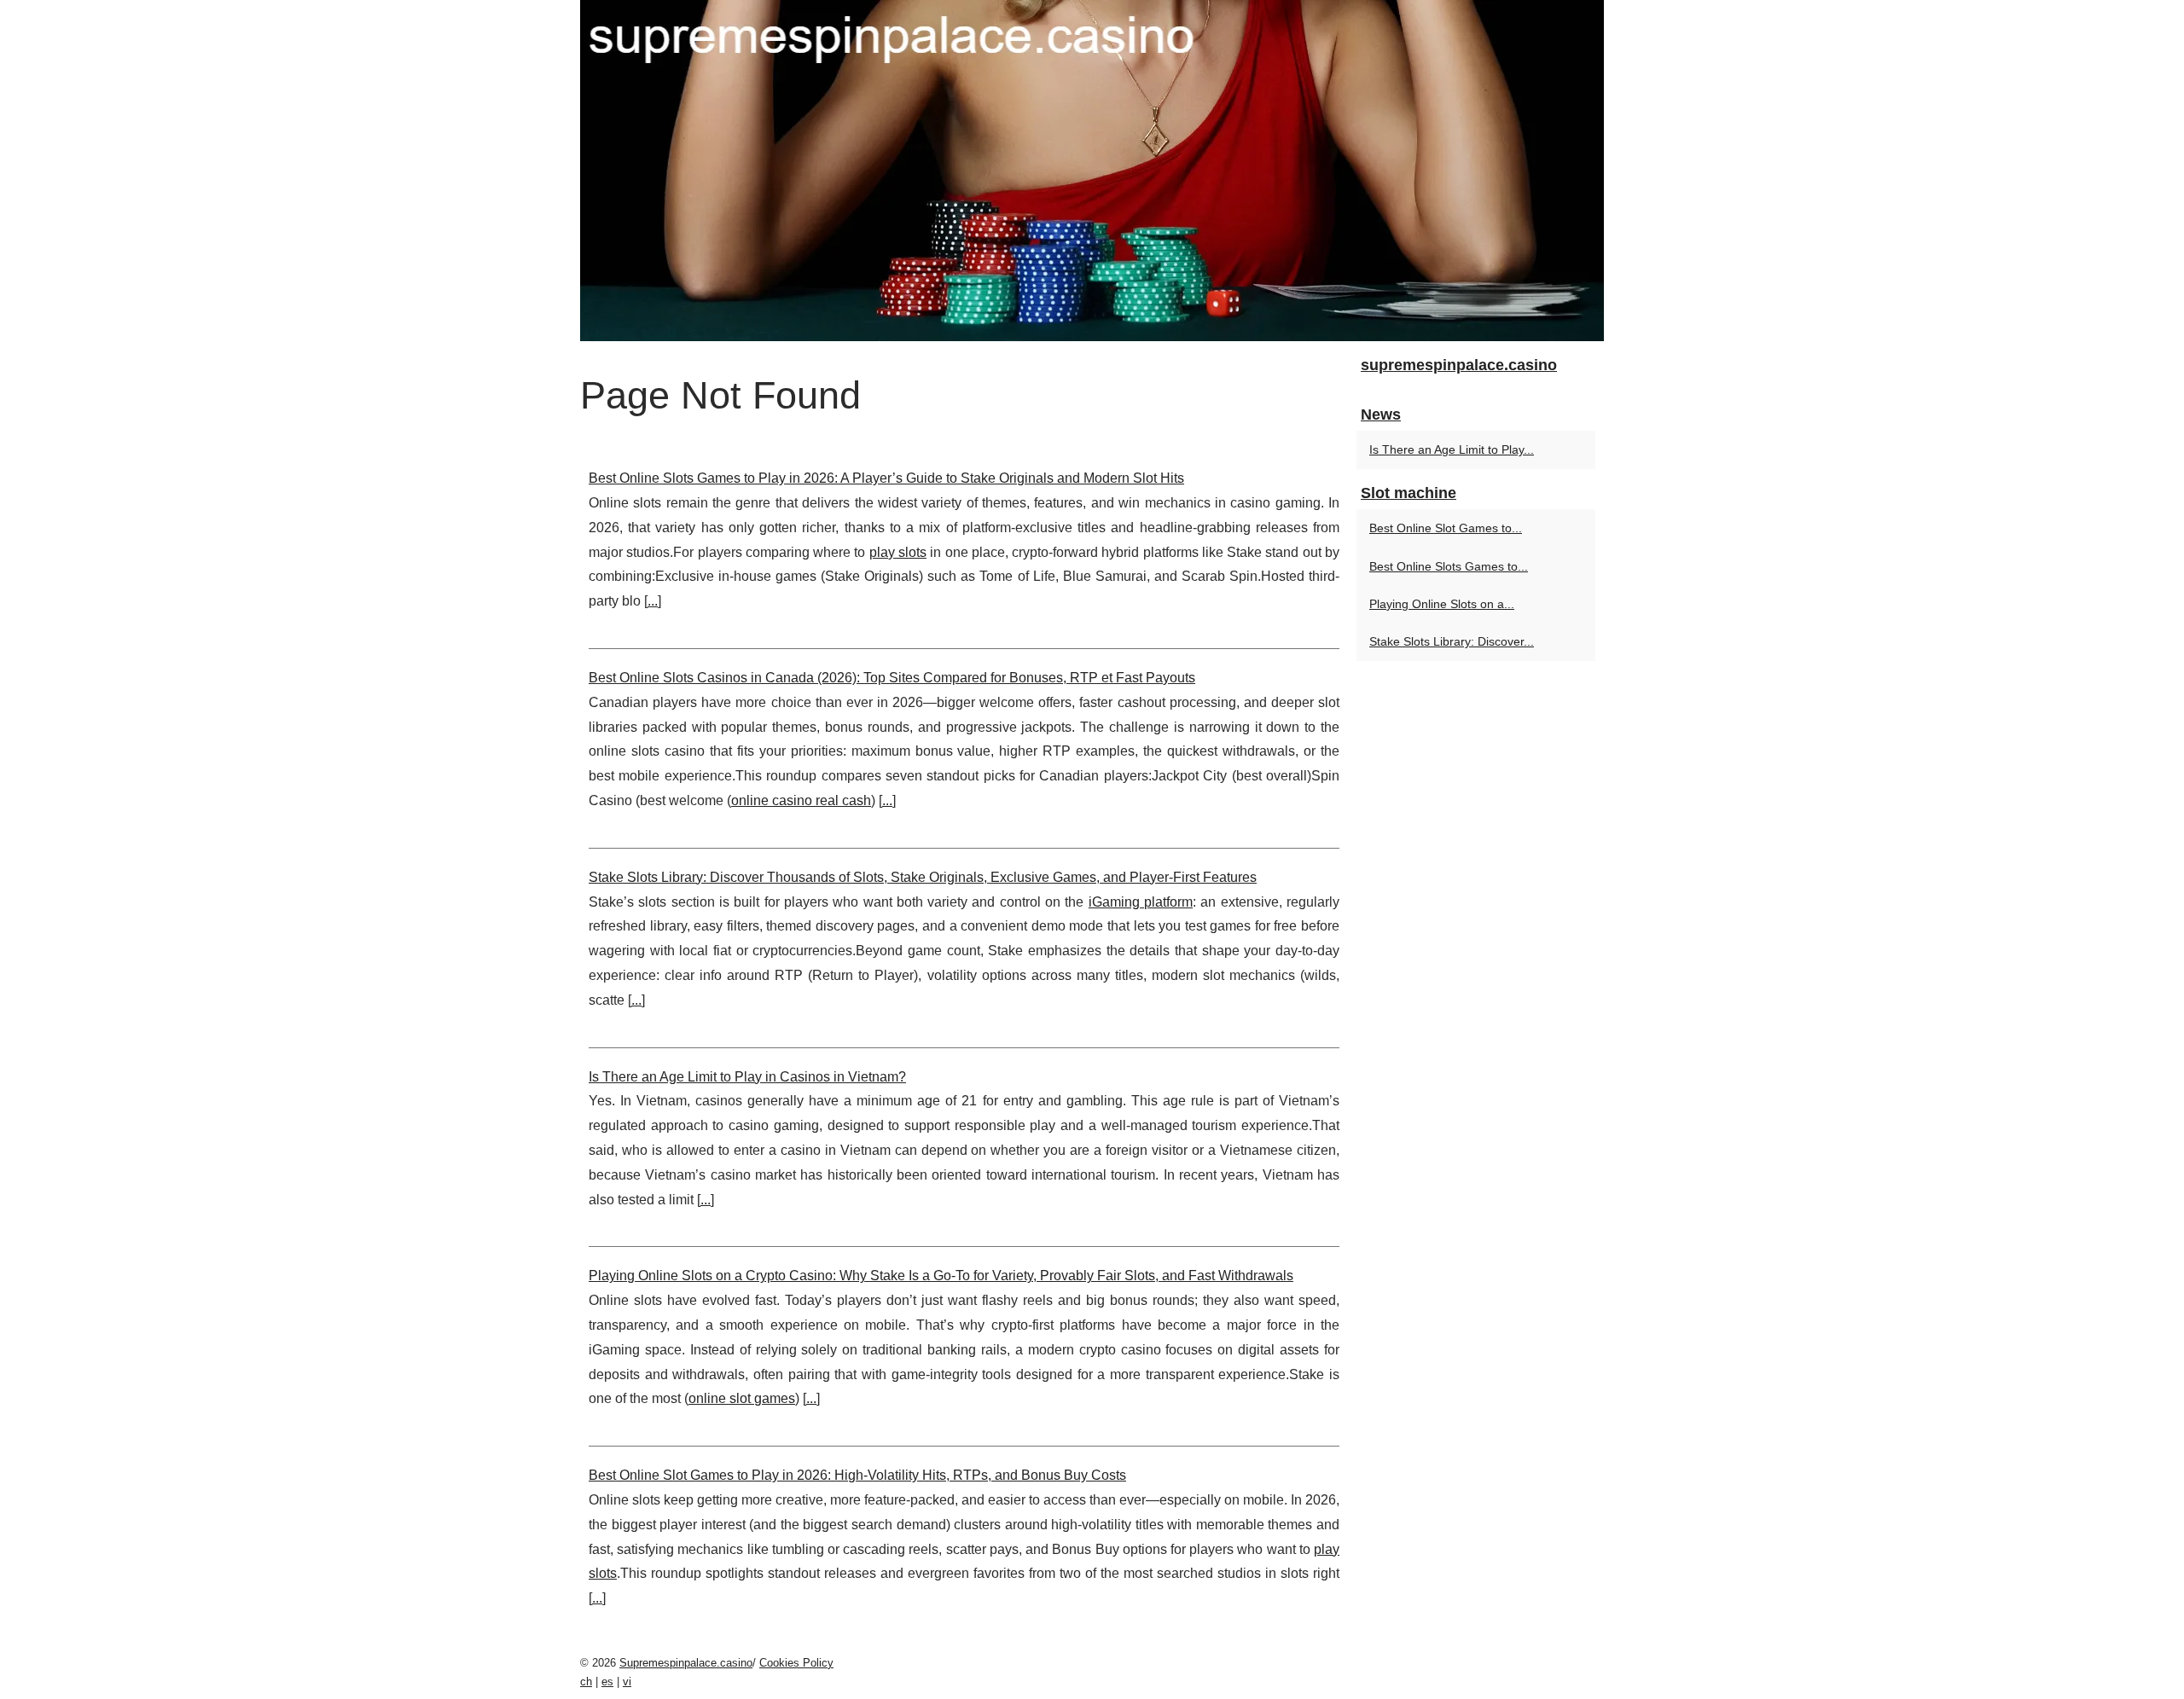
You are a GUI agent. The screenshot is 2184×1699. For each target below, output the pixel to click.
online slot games (742, 1398)
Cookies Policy (796, 1663)
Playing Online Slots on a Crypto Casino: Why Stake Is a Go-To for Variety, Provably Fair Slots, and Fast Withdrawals (941, 1276)
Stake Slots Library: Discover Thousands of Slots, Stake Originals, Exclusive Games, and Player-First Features (923, 877)
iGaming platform (1141, 902)
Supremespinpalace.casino (686, 1663)
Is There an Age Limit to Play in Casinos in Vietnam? (747, 1077)
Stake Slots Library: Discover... (1452, 641)
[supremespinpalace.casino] (1092, 171)
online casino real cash (801, 800)
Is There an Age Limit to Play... (1452, 449)
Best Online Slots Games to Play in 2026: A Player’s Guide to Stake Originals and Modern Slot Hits (886, 478)
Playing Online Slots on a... (1442, 604)
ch (586, 1682)
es (607, 1682)
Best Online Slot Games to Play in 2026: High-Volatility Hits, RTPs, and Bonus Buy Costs (857, 1475)
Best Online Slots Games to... (1449, 566)
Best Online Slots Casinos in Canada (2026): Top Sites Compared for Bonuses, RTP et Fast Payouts (892, 678)
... (653, 601)
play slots (898, 552)
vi (627, 1682)
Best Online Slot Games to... (1446, 528)
